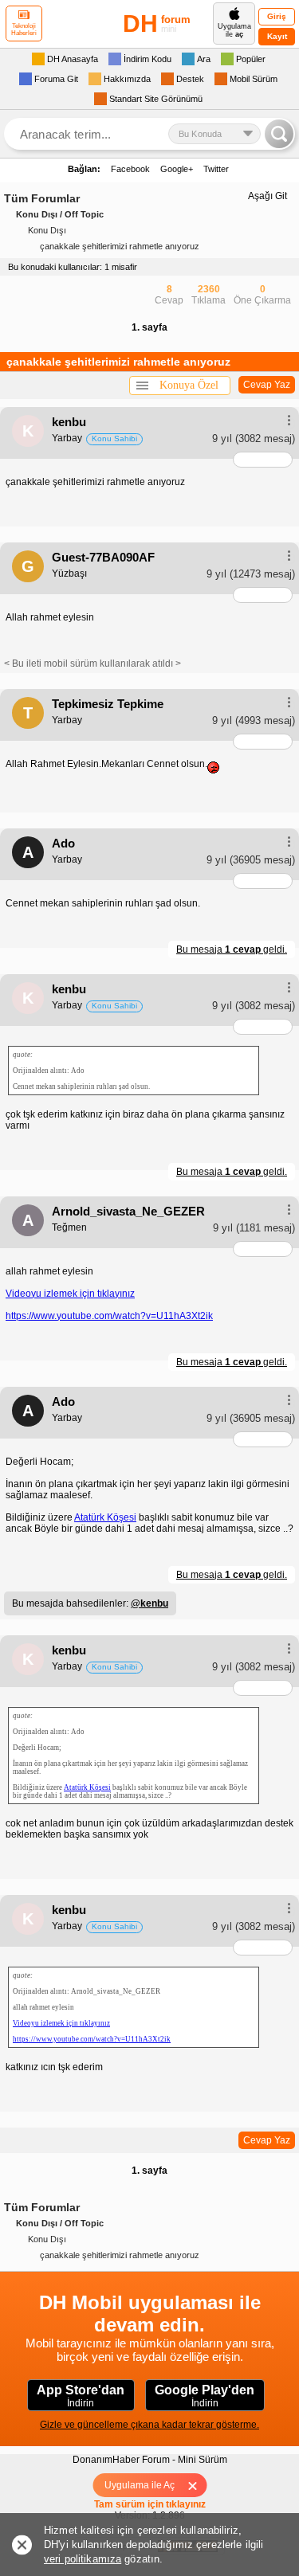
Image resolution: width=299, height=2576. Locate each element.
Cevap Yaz (267, 385)
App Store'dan (81, 2396)
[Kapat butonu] (197, 2485)
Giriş (277, 16)
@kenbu (149, 1603)
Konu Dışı (47, 230)
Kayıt (277, 36)
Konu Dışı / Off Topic (60, 214)
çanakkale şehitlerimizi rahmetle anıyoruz (120, 246)
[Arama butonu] (279, 134)
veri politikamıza (83, 2559)
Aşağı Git (268, 196)
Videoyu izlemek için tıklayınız (70, 1294)
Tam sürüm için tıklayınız (150, 2504)
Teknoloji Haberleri (24, 29)
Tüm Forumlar (42, 198)
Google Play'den (205, 2396)
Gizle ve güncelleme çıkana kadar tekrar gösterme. (149, 2425)
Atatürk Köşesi (105, 1517)
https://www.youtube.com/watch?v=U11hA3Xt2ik (109, 1316)
